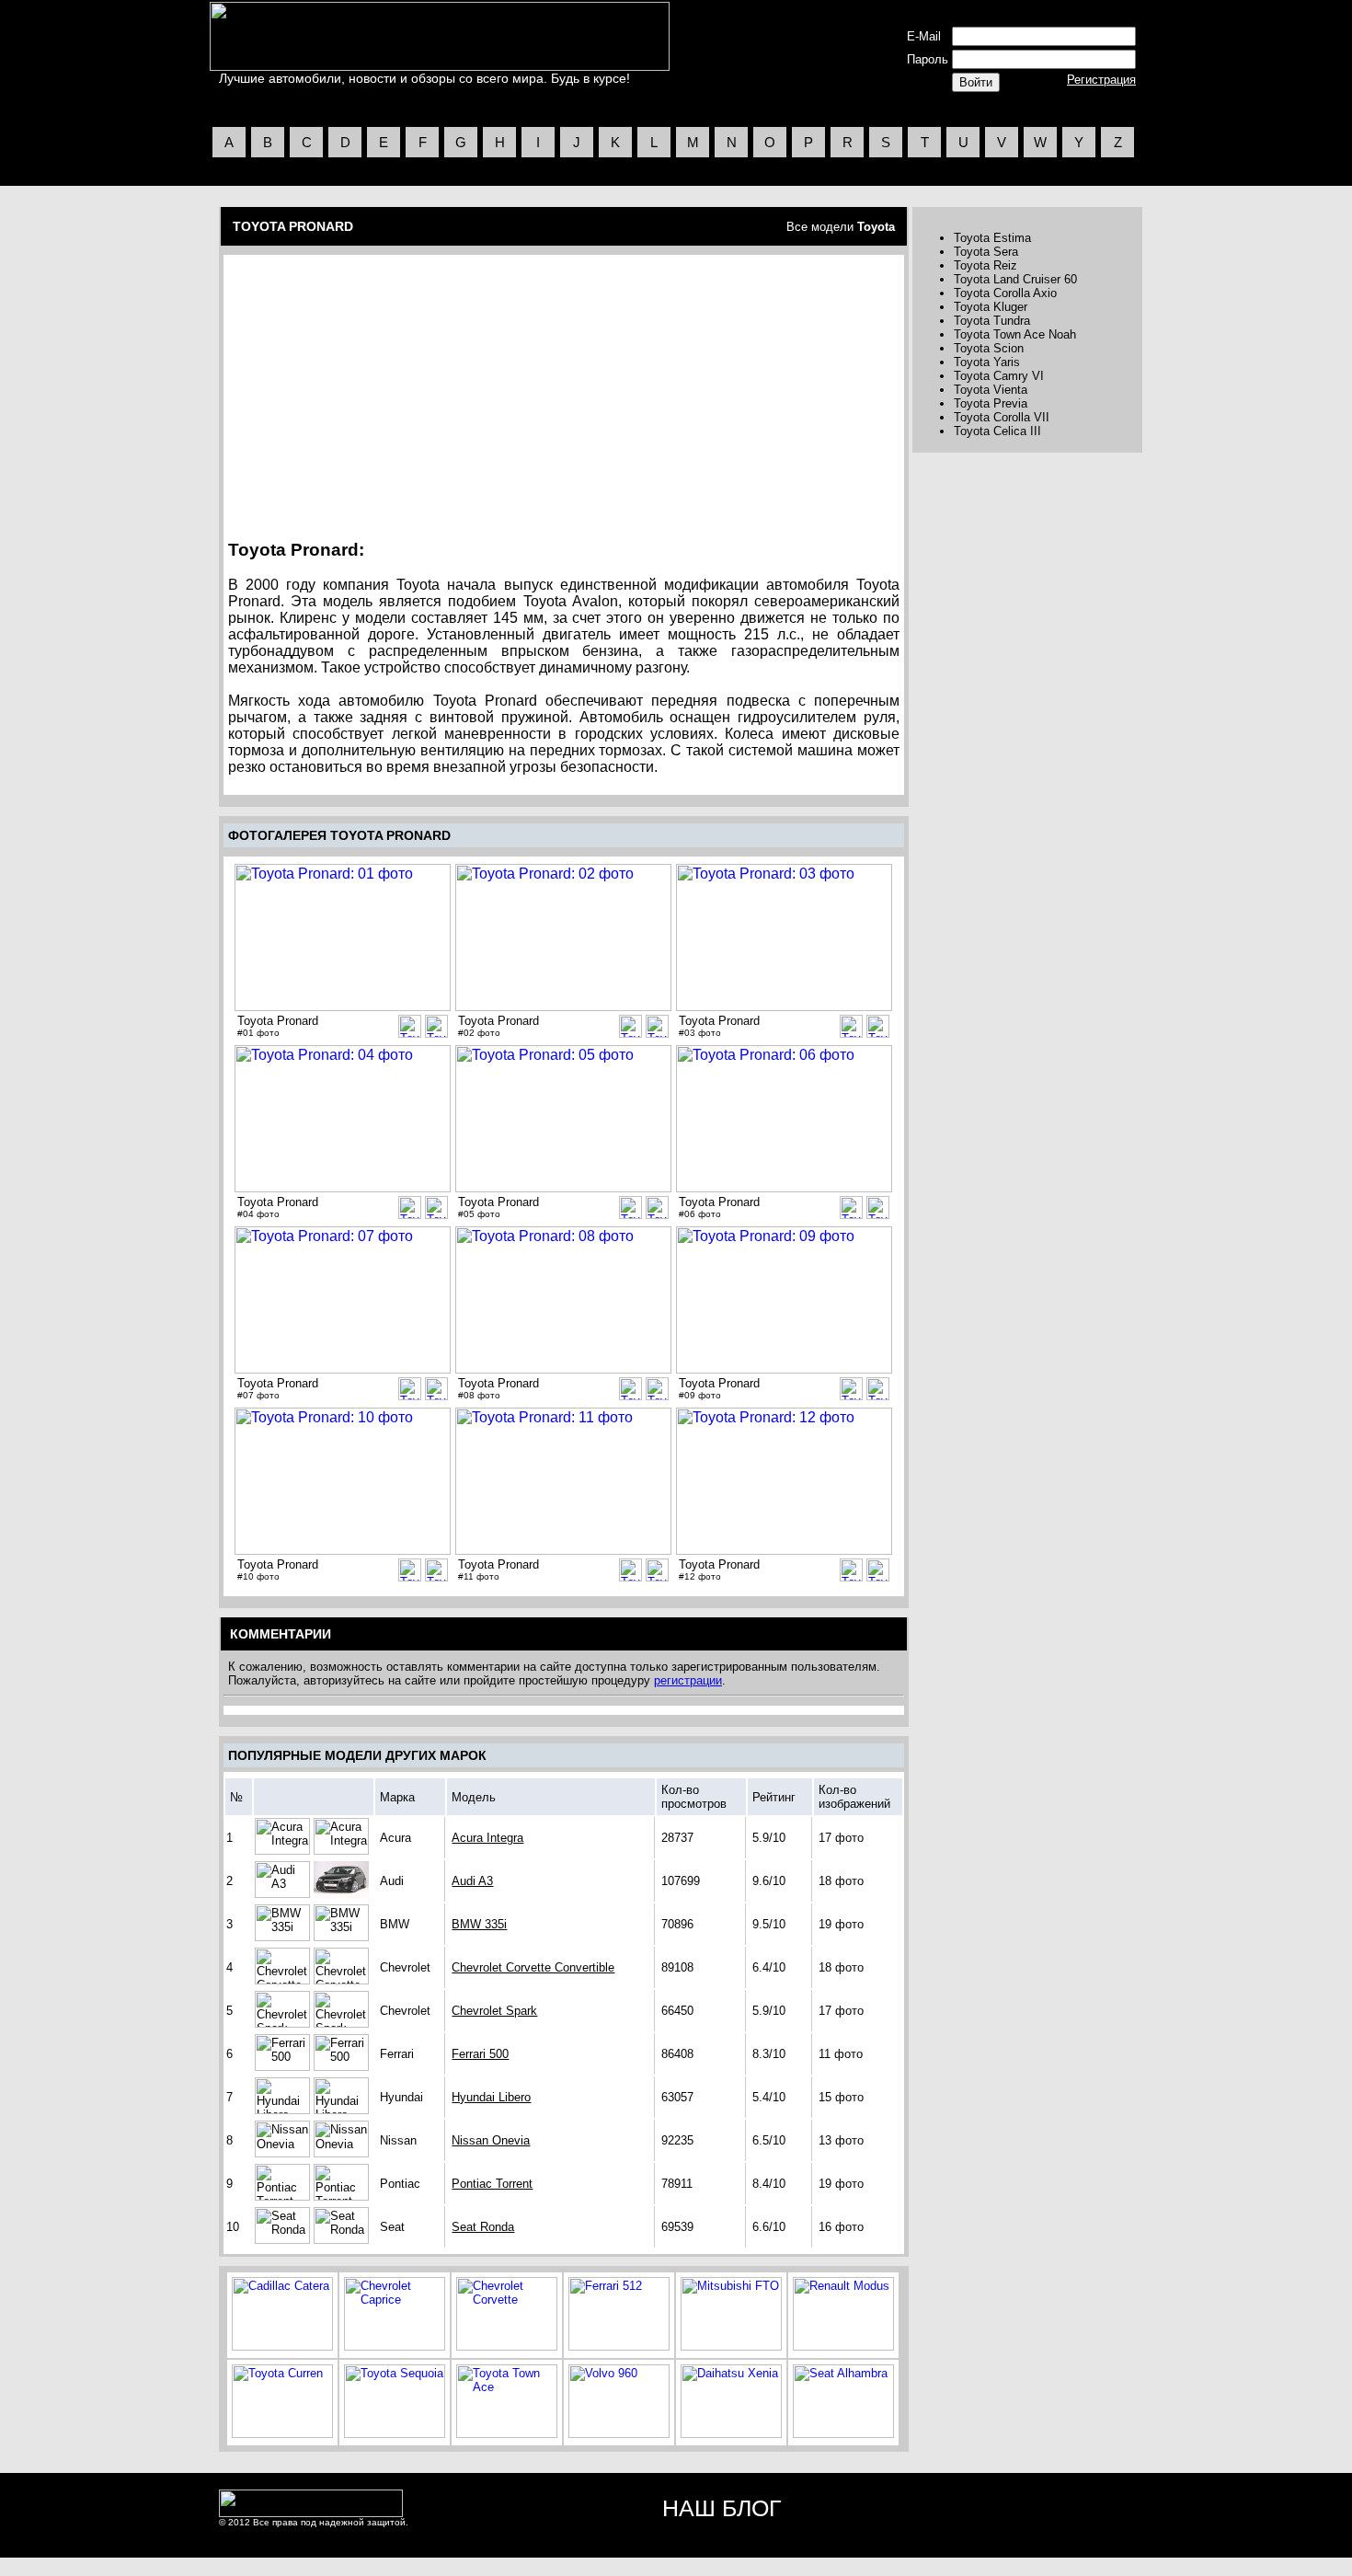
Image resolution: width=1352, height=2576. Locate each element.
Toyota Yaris (987, 362)
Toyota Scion (989, 348)
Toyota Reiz (985, 265)
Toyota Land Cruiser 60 (1015, 279)
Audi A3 (472, 1881)
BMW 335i (479, 1924)
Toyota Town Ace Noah (1015, 334)
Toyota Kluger (991, 307)
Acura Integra (487, 1838)
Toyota (876, 227)
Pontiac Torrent (492, 2184)
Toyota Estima (992, 238)
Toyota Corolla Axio (1005, 293)
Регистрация (1101, 80)
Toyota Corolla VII (1002, 417)
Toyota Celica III (997, 431)
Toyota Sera (986, 252)
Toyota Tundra (992, 321)
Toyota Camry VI (999, 376)
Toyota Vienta (991, 390)
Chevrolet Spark (494, 2011)
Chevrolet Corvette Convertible (533, 1967)
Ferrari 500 (480, 2054)
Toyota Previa (991, 403)
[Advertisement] (385, 391)
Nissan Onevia (491, 2140)
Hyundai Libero (491, 2097)
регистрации (688, 1680)
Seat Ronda (483, 2227)
